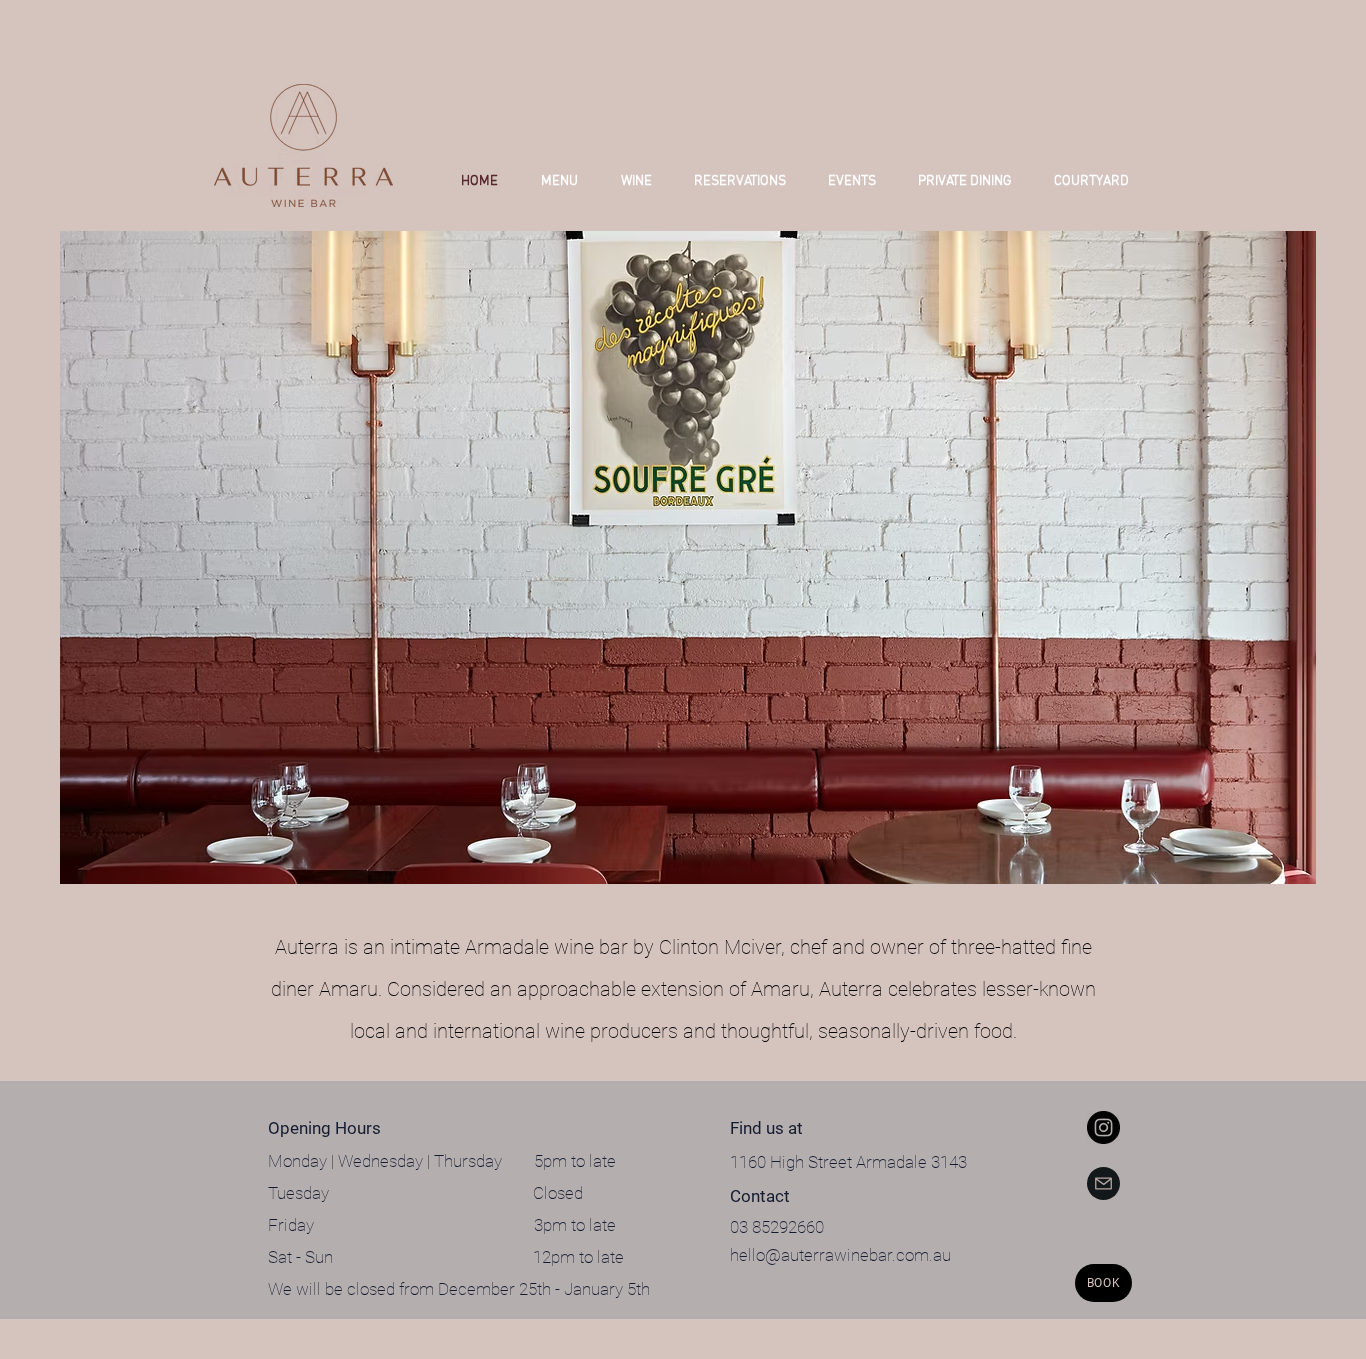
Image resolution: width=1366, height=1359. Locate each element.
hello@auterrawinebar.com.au (840, 1255)
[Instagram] (1103, 1127)
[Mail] (1103, 1183)
